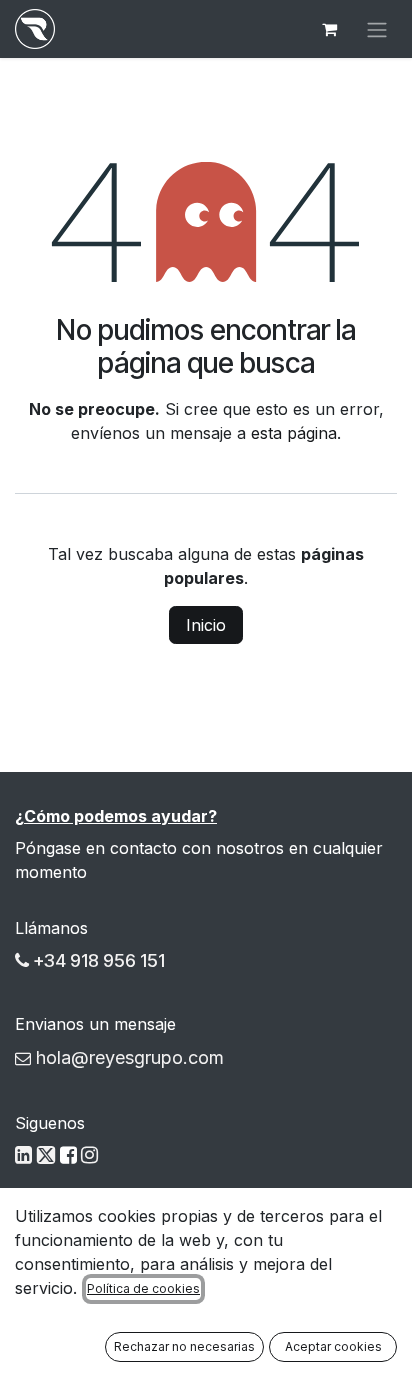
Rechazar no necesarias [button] (184, 1346)
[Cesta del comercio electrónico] (329, 29)
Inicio (206, 625)
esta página (294, 433)
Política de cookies (143, 1288)
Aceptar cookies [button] (333, 1346)
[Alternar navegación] (377, 29)
